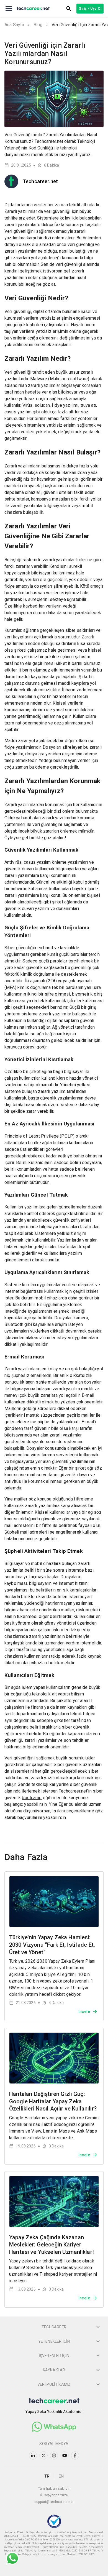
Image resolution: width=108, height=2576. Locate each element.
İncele (84, 2011)
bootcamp (32, 1798)
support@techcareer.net (54, 2502)
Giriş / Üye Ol (90, 8)
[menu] (9, 9)
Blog (38, 25)
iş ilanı (59, 1811)
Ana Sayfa (14, 25)
